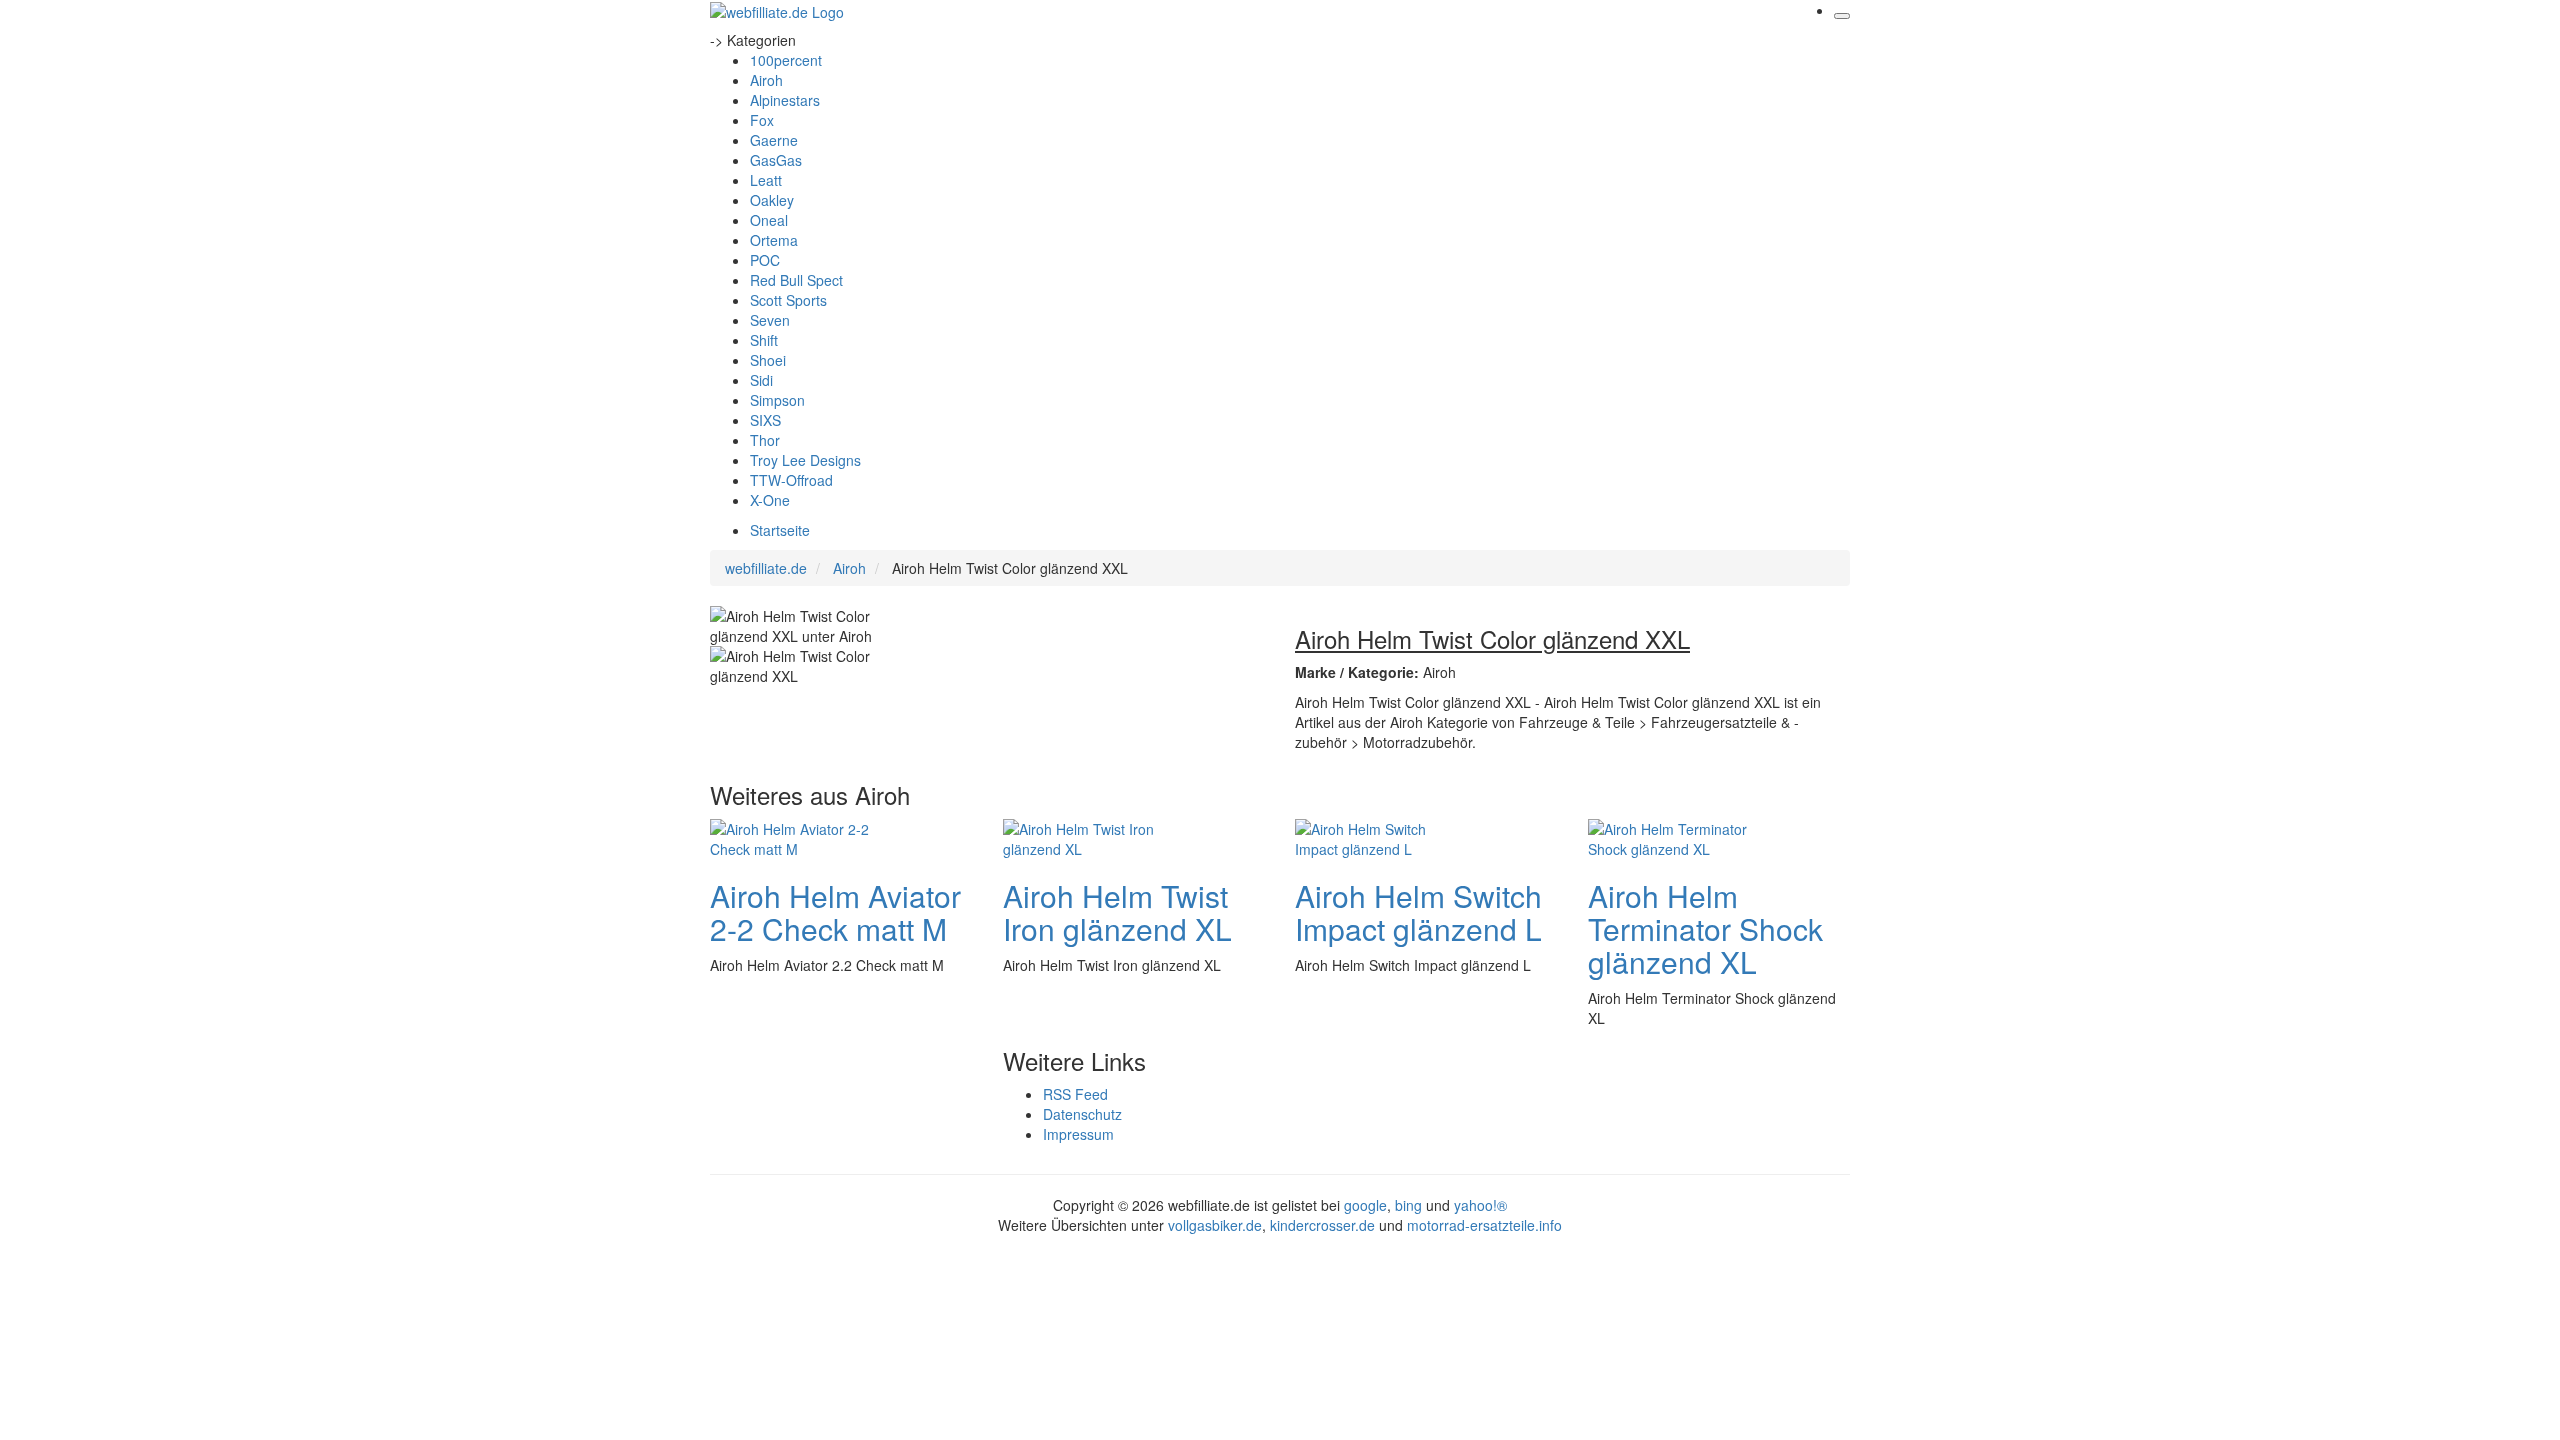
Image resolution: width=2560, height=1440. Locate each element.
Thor (765, 440)
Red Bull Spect (796, 280)
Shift (764, 340)
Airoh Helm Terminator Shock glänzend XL (1705, 928)
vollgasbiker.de (1215, 1225)
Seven (770, 320)
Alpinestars (785, 100)
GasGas (776, 160)
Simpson (777, 400)
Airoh (766, 80)
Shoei (768, 360)
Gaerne (774, 140)
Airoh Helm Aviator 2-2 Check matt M (835, 912)
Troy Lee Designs (805, 460)
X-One (770, 500)
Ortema (774, 240)
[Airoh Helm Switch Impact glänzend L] (1375, 836)
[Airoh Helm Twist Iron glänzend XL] (1083, 836)
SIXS (765, 420)
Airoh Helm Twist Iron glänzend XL (1117, 912)
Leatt (766, 180)
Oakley (772, 200)
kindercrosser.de (1324, 1225)
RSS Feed (1075, 1094)
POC (765, 260)
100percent (786, 60)
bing (1408, 1205)
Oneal (769, 220)
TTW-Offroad (791, 480)
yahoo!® (1480, 1205)
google (1365, 1205)
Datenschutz (1082, 1114)
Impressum (1078, 1134)
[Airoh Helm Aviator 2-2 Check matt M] (790, 836)
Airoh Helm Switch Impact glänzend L (1418, 912)
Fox (762, 120)
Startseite (780, 530)
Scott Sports (788, 300)
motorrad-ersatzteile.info (1484, 1225)
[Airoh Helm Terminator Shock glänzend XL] (1668, 836)
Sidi (761, 380)
